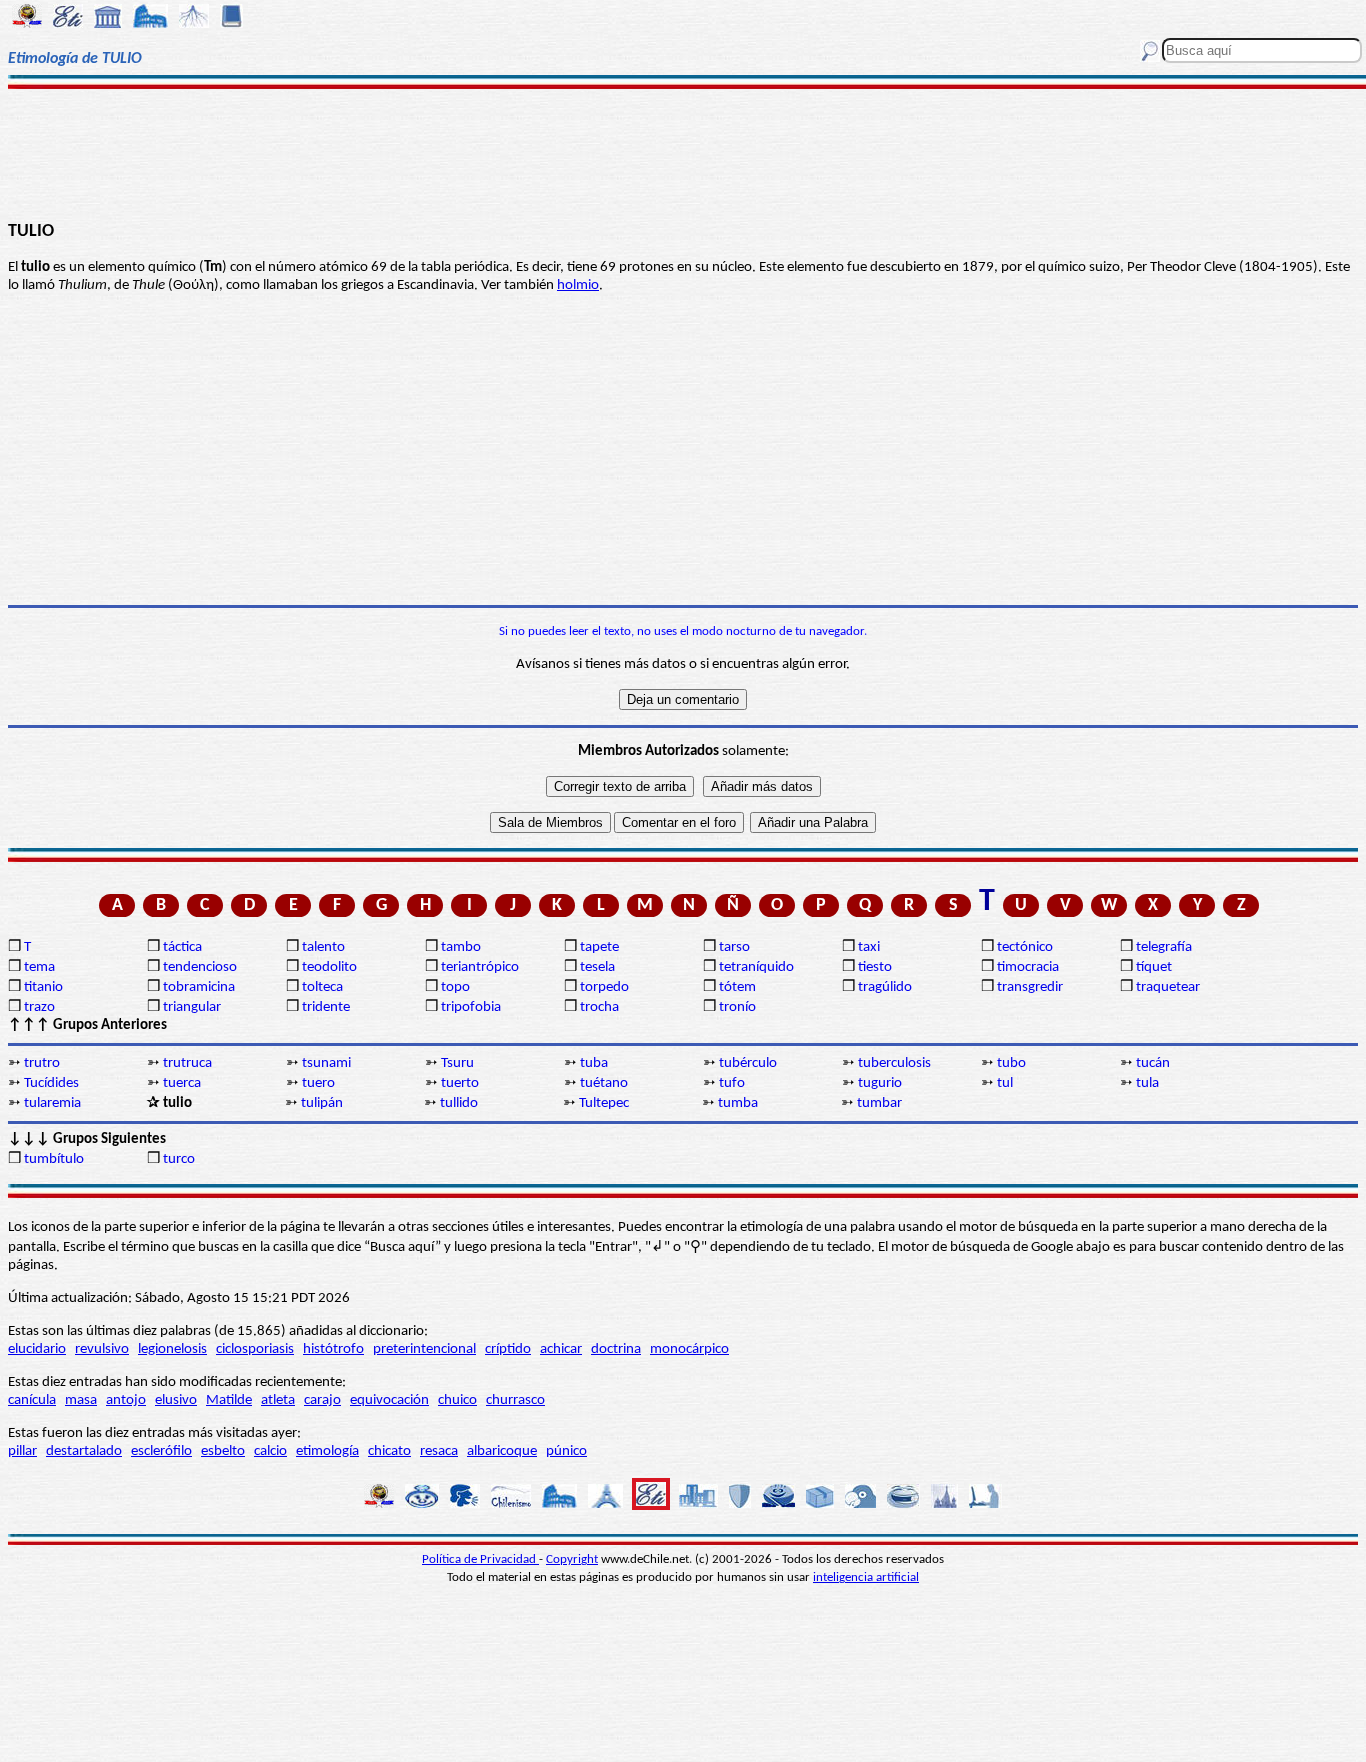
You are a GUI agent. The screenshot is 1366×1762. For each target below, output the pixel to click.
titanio (43, 987)
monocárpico (689, 1349)
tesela (597, 967)
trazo (39, 1007)
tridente (326, 1007)
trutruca (187, 1063)
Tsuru (457, 1063)
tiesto (875, 967)
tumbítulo (54, 1159)
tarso (734, 947)
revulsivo (102, 1349)
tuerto (460, 1083)
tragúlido (885, 987)
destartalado (84, 1451)
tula (1147, 1083)
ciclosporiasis (255, 1349)
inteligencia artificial (866, 1577)
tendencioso (200, 967)
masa (81, 1400)
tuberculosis (894, 1063)
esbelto (223, 1451)
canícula (32, 1400)
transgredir (1030, 987)
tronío (737, 1007)
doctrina (616, 1349)
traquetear (1168, 987)
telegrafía (1164, 947)
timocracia (1028, 967)
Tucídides (51, 1083)
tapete (599, 947)
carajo (322, 1400)
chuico (457, 1400)
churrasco (515, 1400)
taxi (869, 947)
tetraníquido (756, 967)
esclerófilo (161, 1451)
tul (1005, 1083)
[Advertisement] (683, 152)
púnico (566, 1451)
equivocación (389, 1400)
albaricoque (502, 1451)
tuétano (604, 1083)
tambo (461, 947)
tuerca (182, 1083)
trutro (42, 1063)
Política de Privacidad (480, 1559)
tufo (732, 1083)
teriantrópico (480, 967)
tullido (459, 1103)
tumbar (879, 1103)
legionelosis (172, 1349)
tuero (318, 1083)
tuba (594, 1063)
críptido (508, 1349)
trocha (599, 1007)
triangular (192, 1007)
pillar (22, 1451)
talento (323, 947)
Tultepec (604, 1103)
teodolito (329, 967)
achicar (561, 1349)
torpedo (604, 987)
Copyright (572, 1559)
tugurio (880, 1083)
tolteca (322, 987)
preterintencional (424, 1349)
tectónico (1025, 947)
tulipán (322, 1103)
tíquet (1154, 967)
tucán (1153, 1063)
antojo (126, 1400)
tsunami (326, 1063)
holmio (578, 285)
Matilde (229, 1400)
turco (179, 1159)
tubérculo (748, 1063)
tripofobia (471, 1007)
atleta (278, 1400)
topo (455, 987)
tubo (1011, 1063)
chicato (389, 1451)
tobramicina (199, 987)
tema (39, 967)
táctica (182, 947)
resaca (439, 1451)
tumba (738, 1103)
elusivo (176, 1400)
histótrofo (333, 1349)
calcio (270, 1451)
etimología (327, 1451)
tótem (737, 987)
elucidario (37, 1349)
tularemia (52, 1103)
